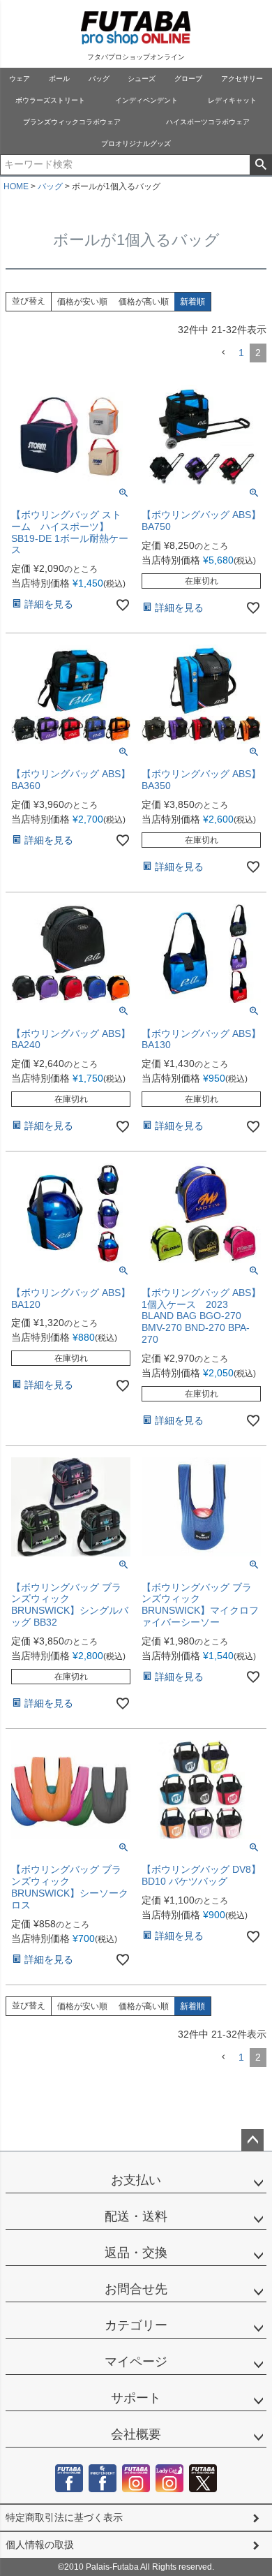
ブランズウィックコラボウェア (72, 122)
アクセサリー (242, 79)
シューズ (142, 79)
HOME (16, 186)
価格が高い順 (144, 302)
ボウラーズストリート (50, 100)
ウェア (20, 79)
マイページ (136, 2362)
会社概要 (136, 2434)
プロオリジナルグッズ (136, 143)
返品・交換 (136, 2253)
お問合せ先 (136, 2289)
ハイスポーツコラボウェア (208, 122)
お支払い (136, 2180)
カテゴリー (136, 2325)
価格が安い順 (82, 302)
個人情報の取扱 (40, 2545)
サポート (136, 2398)
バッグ (99, 79)
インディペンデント (146, 100)
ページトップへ (252, 2140)
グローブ (188, 79)
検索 (260, 165)
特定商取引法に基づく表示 (64, 2517)
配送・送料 (136, 2216)
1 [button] (241, 353)
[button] (223, 353)
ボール (59, 79)
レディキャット (232, 100)
